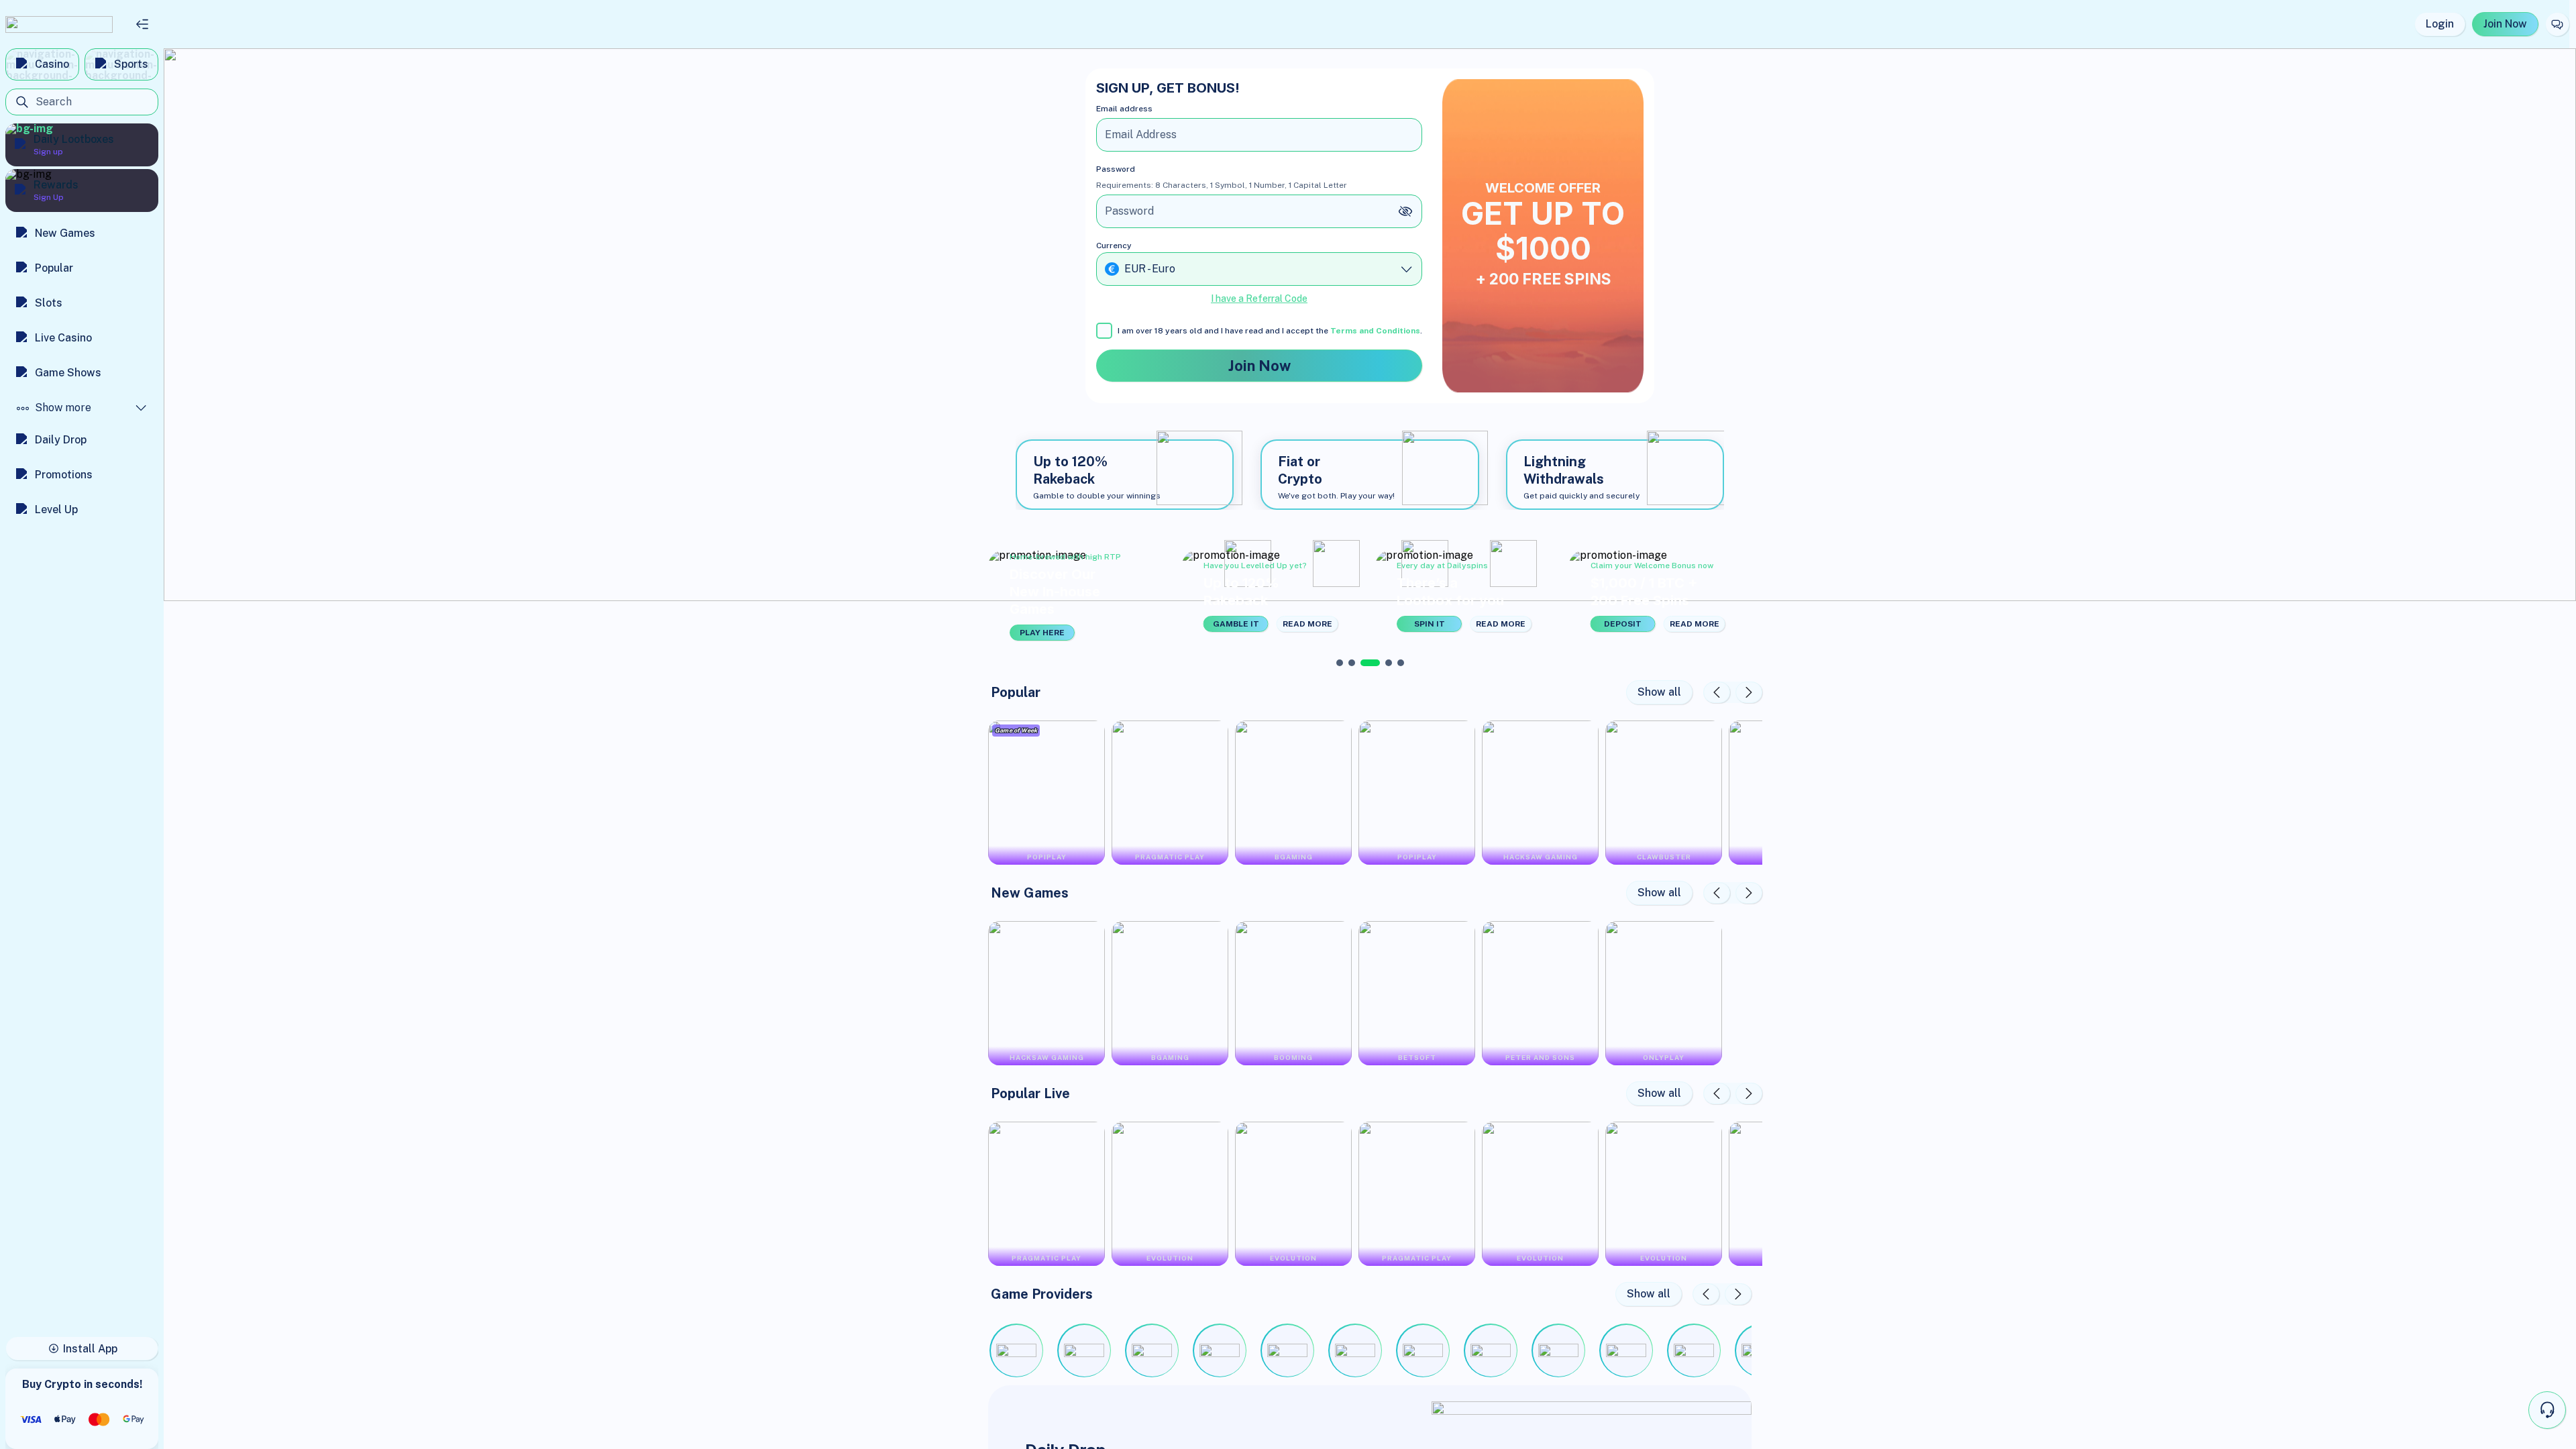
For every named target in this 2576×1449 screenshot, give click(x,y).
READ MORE (1307, 624)
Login (2440, 24)
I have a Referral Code (1259, 299)
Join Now (2505, 24)
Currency (1114, 246)
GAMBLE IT (1236, 624)
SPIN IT (1430, 624)
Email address (1124, 109)
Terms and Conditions (1375, 331)
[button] (1080, 596)
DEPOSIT (1623, 624)
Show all (1659, 692)
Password (1116, 169)
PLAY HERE (1042, 633)
